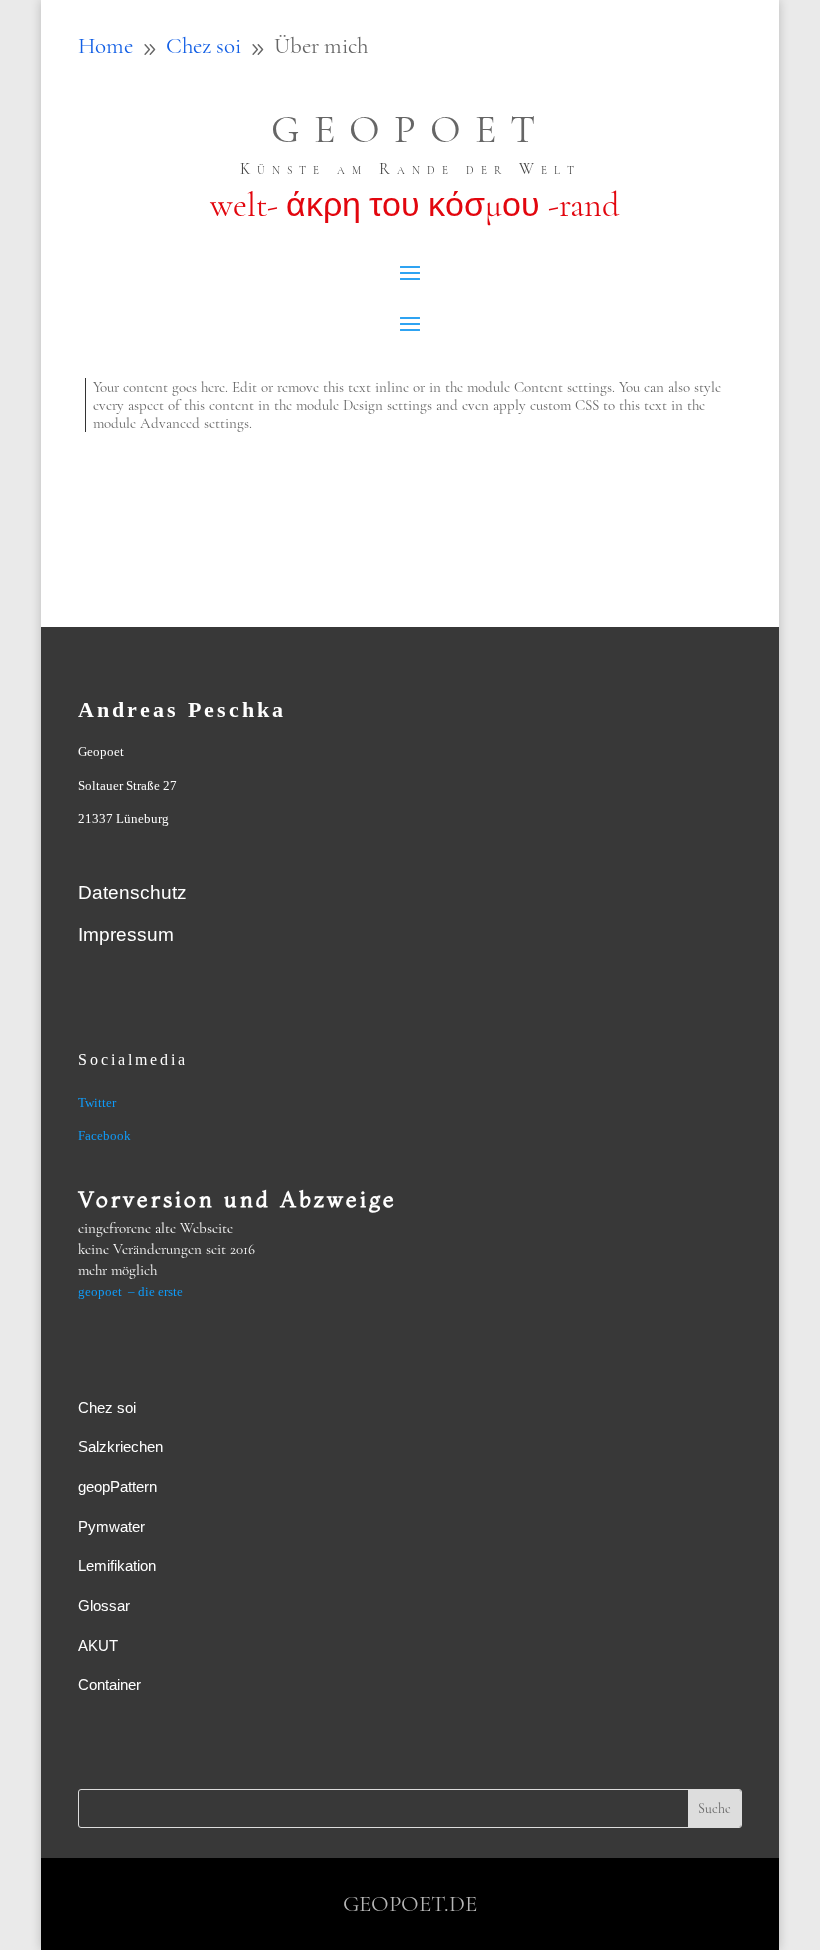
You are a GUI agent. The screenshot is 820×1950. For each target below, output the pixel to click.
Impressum (126, 934)
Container (109, 1684)
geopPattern (117, 1486)
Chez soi (107, 1407)
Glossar (104, 1605)
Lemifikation (117, 1565)
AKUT (98, 1645)
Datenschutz (132, 892)
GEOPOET (410, 129)
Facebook (104, 1135)
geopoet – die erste (130, 1291)
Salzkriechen (120, 1446)
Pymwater (111, 1526)
